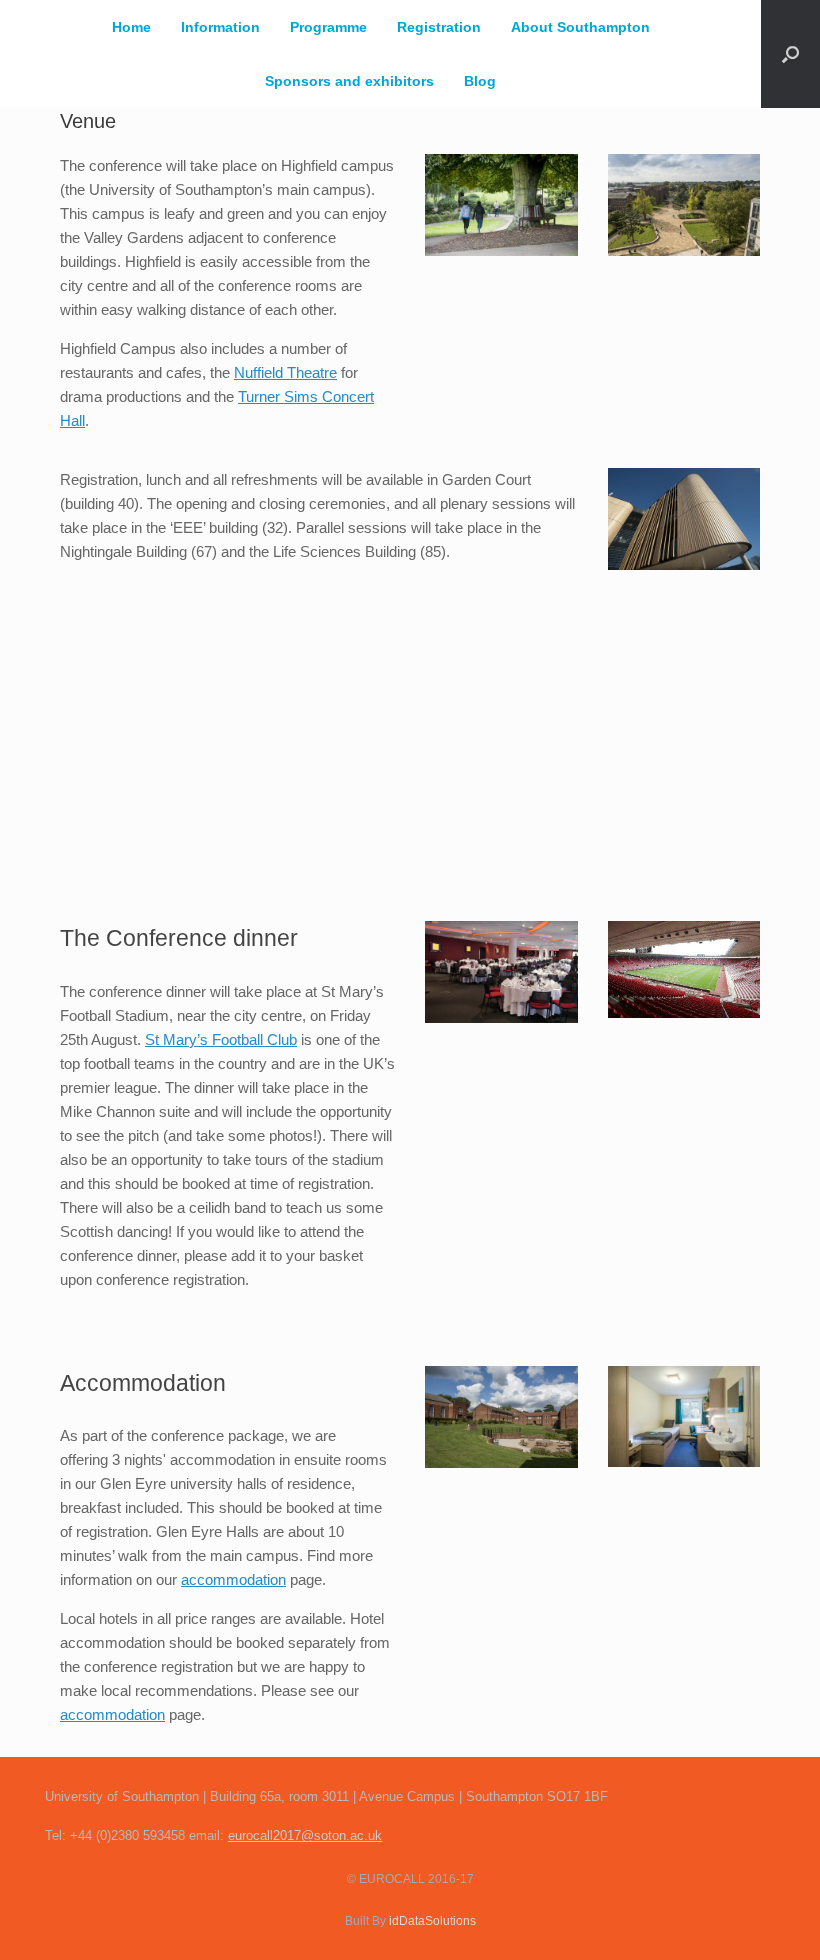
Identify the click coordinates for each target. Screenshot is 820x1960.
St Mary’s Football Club (221, 1039)
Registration (439, 27)
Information (220, 27)
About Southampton (580, 27)
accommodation (233, 1579)
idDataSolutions (432, 1921)
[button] (790, 54)
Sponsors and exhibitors (349, 81)
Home (131, 27)
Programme (328, 27)
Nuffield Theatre (285, 372)
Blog (480, 81)
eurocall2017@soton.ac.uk (305, 1835)
